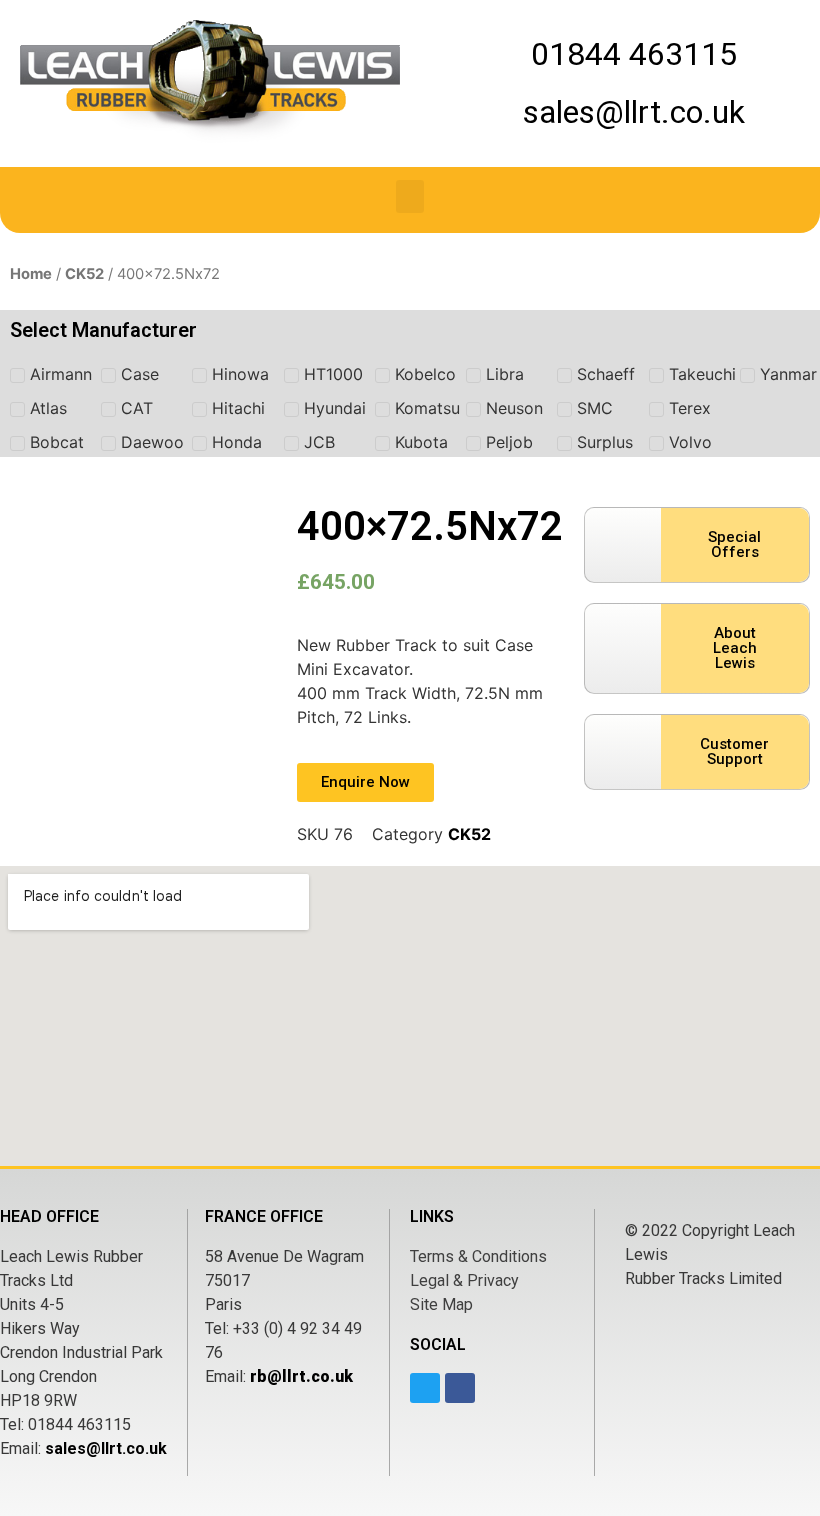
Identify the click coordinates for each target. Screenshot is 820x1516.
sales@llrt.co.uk (106, 1448)
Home (31, 274)
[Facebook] (460, 1388)
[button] (410, 196)
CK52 (84, 274)
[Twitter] (425, 1388)
